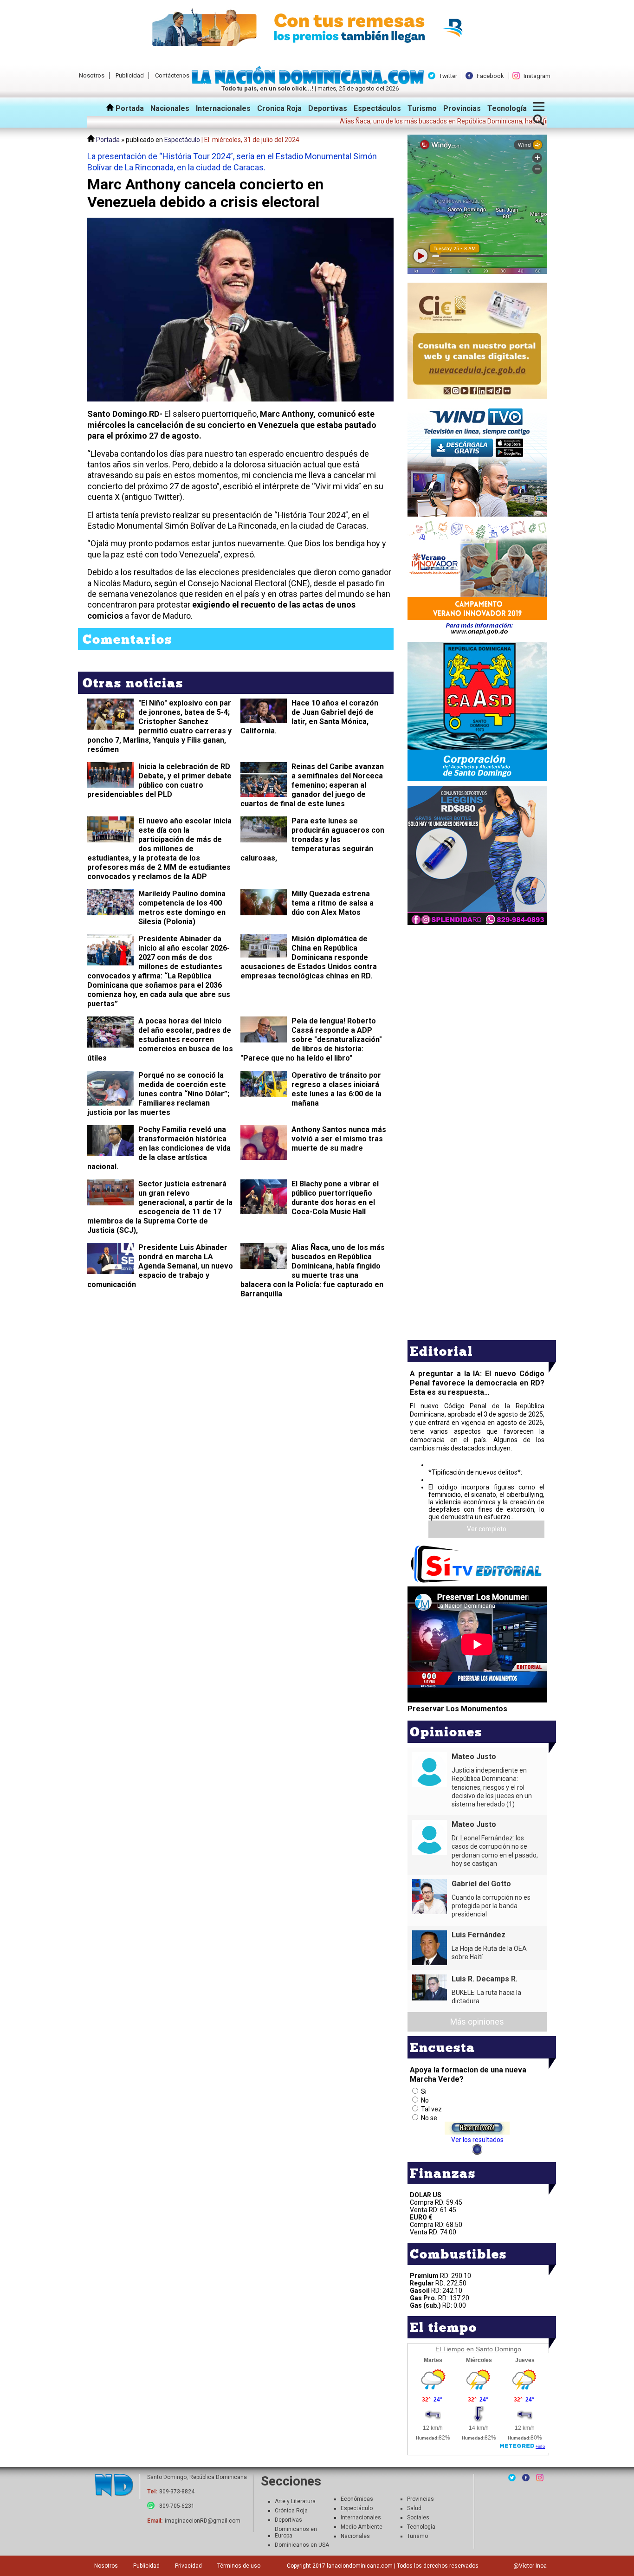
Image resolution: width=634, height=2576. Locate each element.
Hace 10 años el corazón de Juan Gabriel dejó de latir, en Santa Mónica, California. (309, 717)
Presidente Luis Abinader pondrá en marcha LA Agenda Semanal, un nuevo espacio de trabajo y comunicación (160, 1266)
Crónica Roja (291, 2511)
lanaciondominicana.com (360, 2566)
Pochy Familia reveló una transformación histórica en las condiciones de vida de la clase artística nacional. (159, 1148)
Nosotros (92, 75)
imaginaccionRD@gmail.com (203, 2521)
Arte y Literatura (295, 2501)
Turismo (422, 108)
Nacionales (170, 108)
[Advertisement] (477, 992)
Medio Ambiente (362, 2527)
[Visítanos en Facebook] (526, 2478)
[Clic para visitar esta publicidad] (317, 28)
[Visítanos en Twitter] (512, 2478)
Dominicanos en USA (302, 2545)
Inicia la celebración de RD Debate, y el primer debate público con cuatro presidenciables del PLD (159, 780)
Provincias (462, 108)
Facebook (490, 76)
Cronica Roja (279, 108)
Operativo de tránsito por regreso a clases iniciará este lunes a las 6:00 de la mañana (336, 1089)
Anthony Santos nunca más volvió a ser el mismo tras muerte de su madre (339, 1139)
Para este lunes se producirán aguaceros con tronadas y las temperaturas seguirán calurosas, (312, 839)
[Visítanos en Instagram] (540, 2478)
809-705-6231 (177, 2506)
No (425, 2100)
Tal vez (431, 2109)
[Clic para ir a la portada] (114, 2486)
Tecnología (507, 108)
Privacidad (188, 2566)
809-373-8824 (177, 2492)
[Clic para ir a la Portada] (310, 82)
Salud (414, 2508)
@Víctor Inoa (530, 2566)
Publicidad (130, 75)
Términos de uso (239, 2566)
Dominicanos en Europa (296, 2532)
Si (424, 2091)
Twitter (448, 76)
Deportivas (328, 108)
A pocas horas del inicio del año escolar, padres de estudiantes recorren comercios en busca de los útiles (160, 1039)
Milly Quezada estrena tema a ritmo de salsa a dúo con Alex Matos (333, 903)
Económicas (357, 2499)
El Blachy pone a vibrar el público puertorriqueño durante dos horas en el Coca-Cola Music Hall (335, 1198)
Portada (129, 108)
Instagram (537, 76)
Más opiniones (477, 2022)
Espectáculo (182, 140)
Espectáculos (377, 108)
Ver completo (487, 1529)
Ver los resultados (477, 2140)
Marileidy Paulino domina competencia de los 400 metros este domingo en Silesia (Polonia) (182, 908)
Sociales (418, 2518)
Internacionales (223, 108)
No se (429, 2118)
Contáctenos (172, 75)
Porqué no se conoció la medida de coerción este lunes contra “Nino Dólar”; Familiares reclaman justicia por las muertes (158, 1094)
